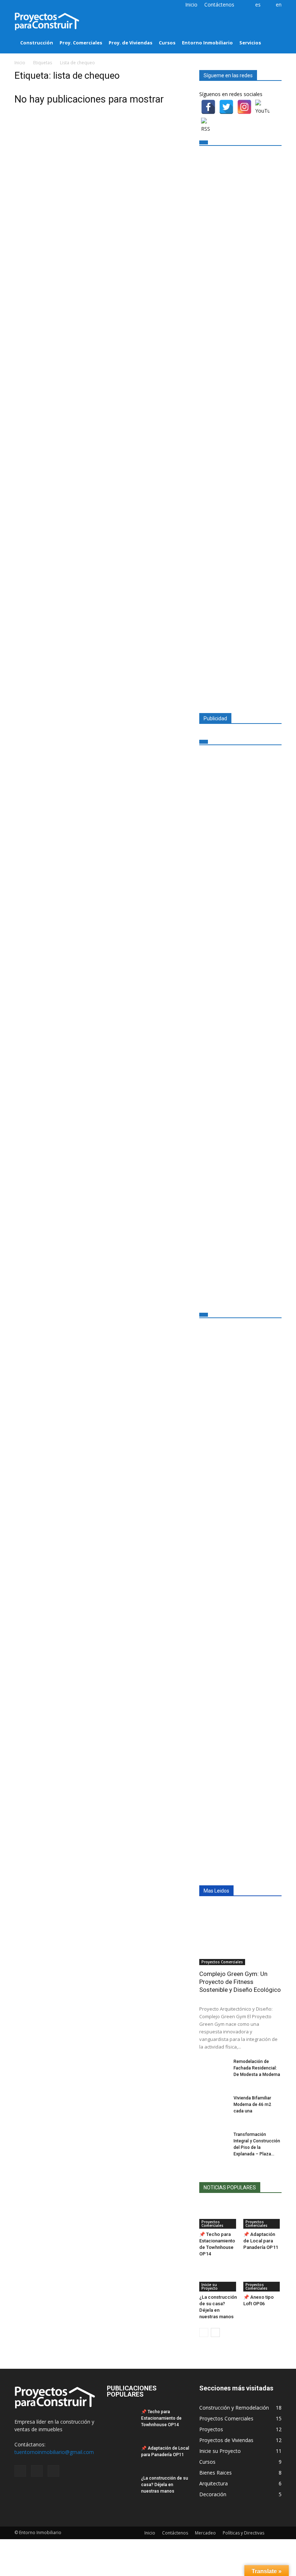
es (258, 5)
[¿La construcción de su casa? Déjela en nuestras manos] (219, 2278)
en (279, 5)
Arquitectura (214, 2483)
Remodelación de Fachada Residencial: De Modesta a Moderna (257, 2068)
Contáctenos (219, 5)
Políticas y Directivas (243, 2533)
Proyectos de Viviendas (226, 2440)
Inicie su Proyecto (210, 2286)
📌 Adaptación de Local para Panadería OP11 (261, 2241)
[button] (273, 32)
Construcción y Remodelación (234, 2408)
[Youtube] (44, 5)
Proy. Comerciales (81, 43)
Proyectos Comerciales (222, 1962)
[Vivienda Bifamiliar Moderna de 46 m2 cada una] (214, 2105)
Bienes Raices (216, 2473)
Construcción (37, 43)
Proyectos (211, 2429)
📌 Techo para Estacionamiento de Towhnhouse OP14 (161, 2418)
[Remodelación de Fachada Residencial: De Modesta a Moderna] (214, 2068)
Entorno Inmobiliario (207, 43)
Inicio (191, 5)
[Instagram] (20, 5)
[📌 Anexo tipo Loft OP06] (263, 2278)
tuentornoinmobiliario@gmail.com (54, 2452)
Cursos (167, 43)
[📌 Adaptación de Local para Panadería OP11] (263, 2216)
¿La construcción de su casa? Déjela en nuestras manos (165, 2485)
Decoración (213, 2494)
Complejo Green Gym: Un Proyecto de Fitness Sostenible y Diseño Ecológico (240, 1982)
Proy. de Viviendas (130, 43)
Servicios (250, 43)
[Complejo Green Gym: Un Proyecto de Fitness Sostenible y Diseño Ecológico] (240, 1935)
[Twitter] (32, 5)
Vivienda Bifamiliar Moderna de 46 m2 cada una (252, 2104)
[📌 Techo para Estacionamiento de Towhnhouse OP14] (219, 2216)
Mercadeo (205, 2533)
